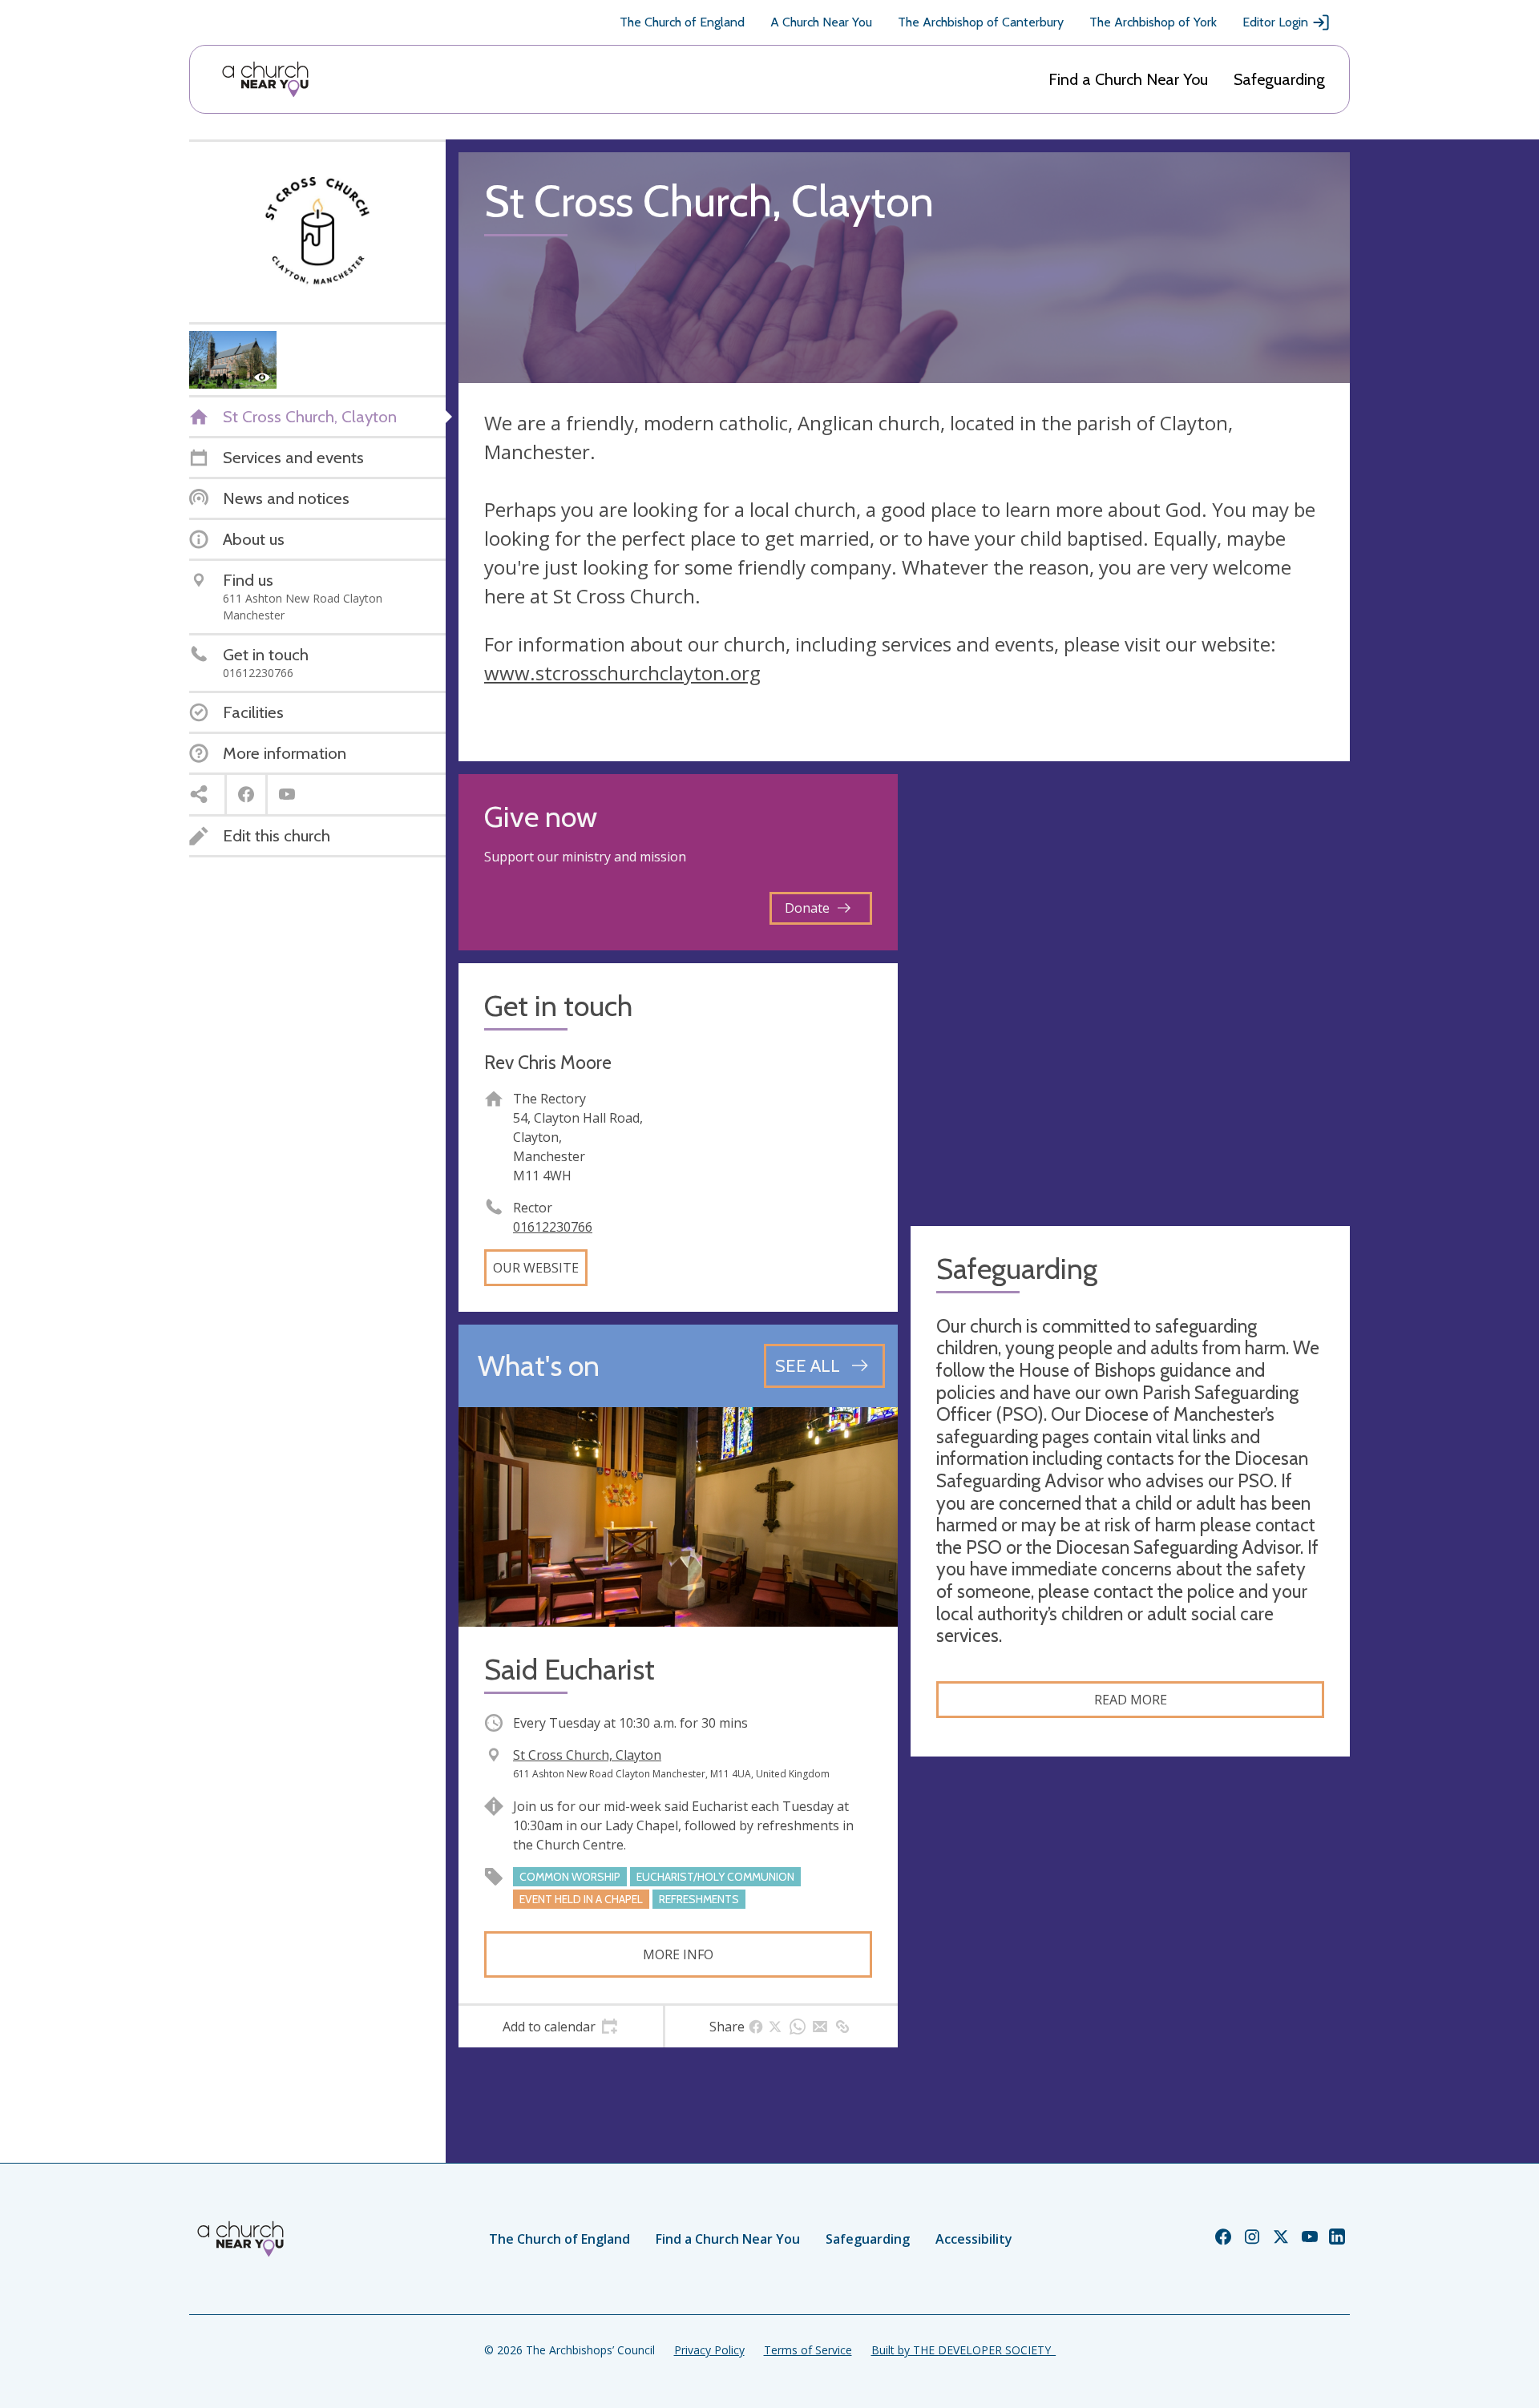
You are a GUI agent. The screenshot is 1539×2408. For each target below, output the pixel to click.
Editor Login (1275, 22)
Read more (1131, 1700)
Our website (536, 1268)
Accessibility (974, 2239)
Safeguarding (1279, 79)
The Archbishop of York (1153, 22)
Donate (807, 908)
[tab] (561, 2027)
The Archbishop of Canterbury (981, 22)
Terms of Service (808, 2350)
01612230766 (553, 1227)
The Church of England (682, 22)
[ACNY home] (265, 79)
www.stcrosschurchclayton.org (622, 673)
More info (678, 1954)
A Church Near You (821, 22)
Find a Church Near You (1128, 79)
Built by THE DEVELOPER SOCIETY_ (963, 2350)
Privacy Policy (709, 2350)
